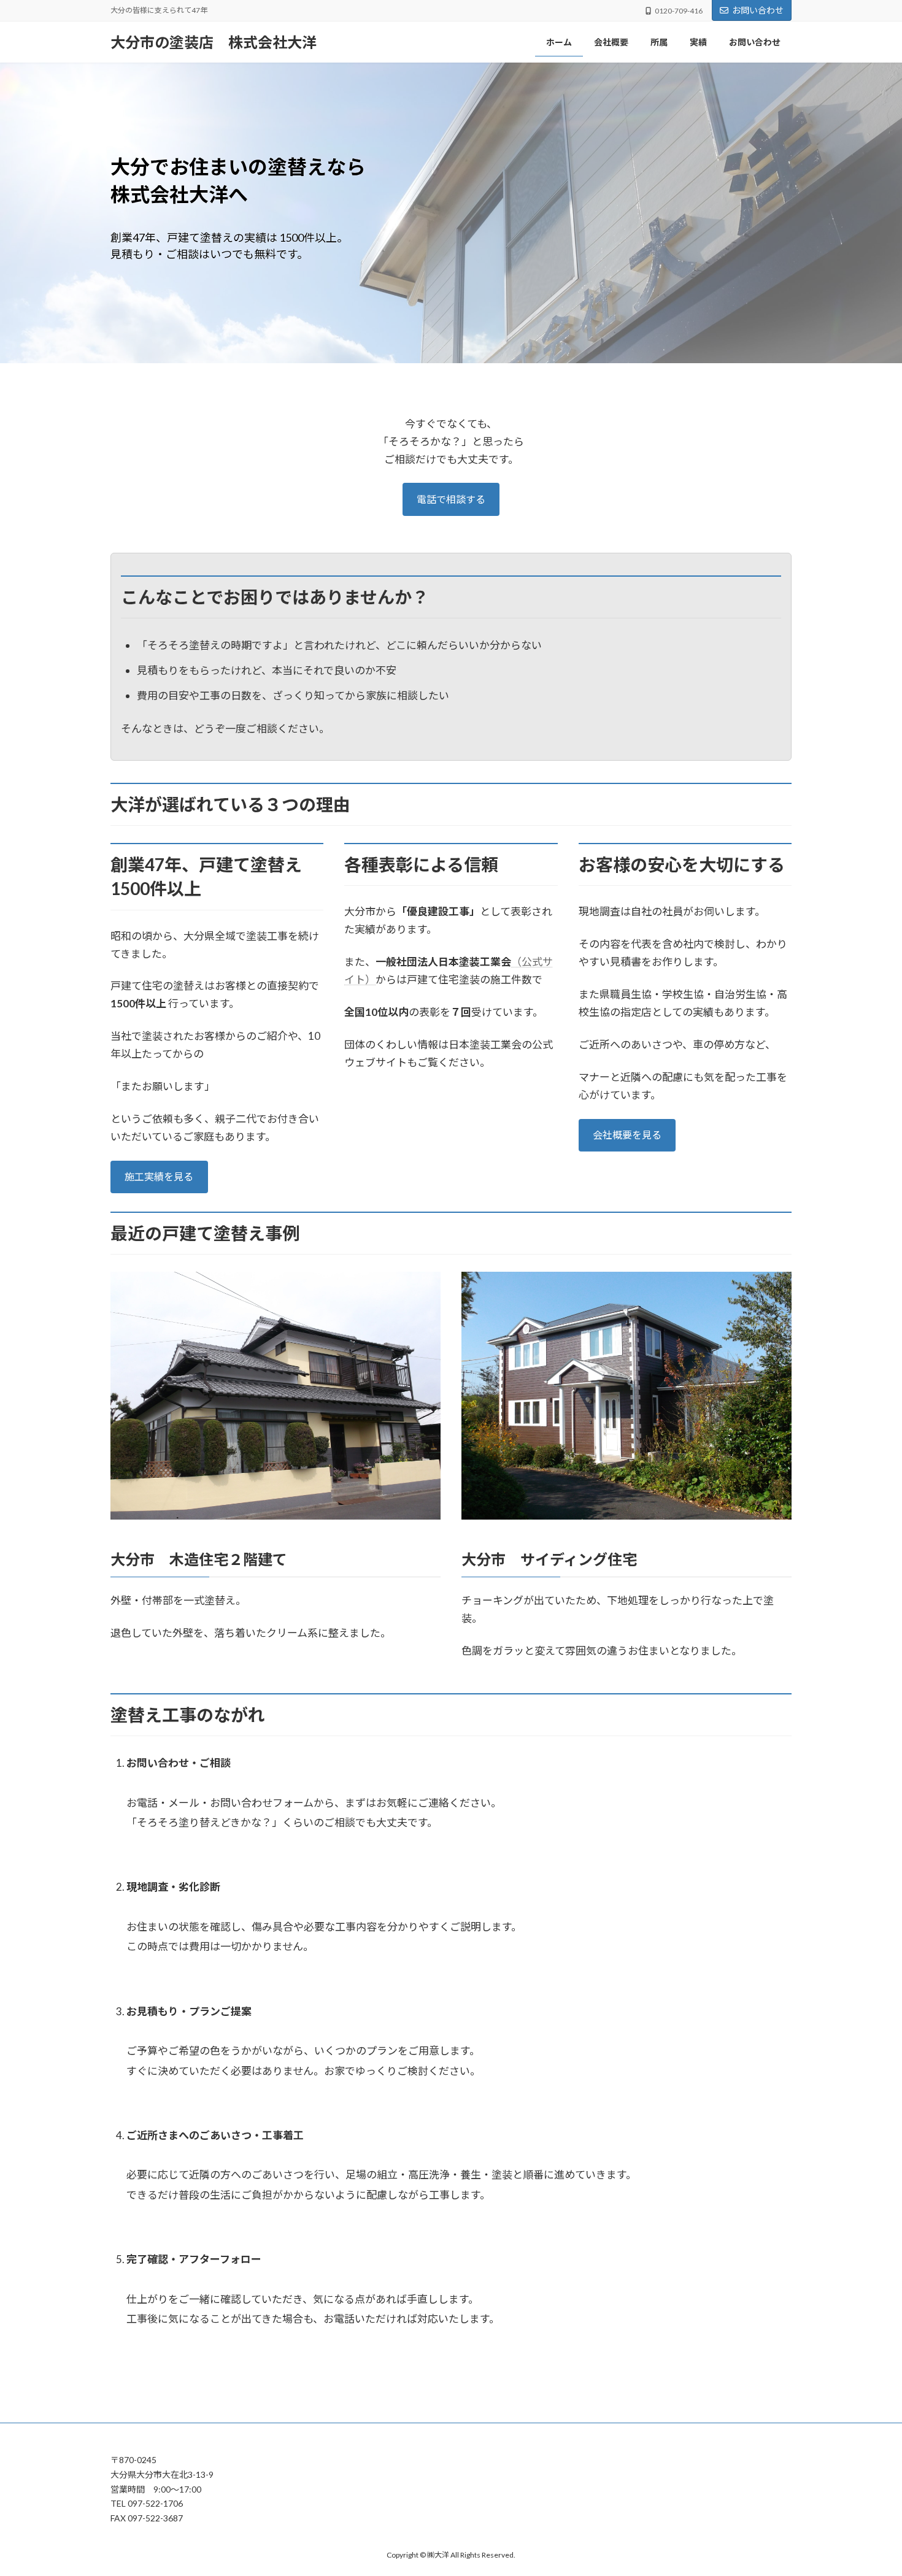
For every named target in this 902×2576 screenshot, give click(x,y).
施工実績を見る (159, 1176)
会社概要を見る (627, 1135)
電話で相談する (451, 499)
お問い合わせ (758, 10)
